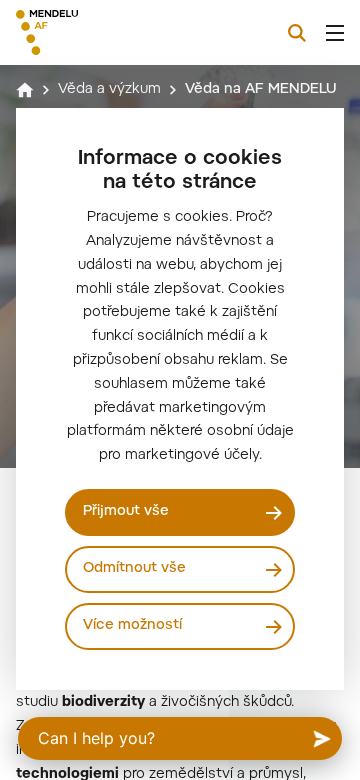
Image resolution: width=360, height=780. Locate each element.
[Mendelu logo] (116, 32)
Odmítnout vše (134, 569)
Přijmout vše (126, 512)
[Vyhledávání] (297, 33)
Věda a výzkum (109, 90)
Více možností (132, 626)
